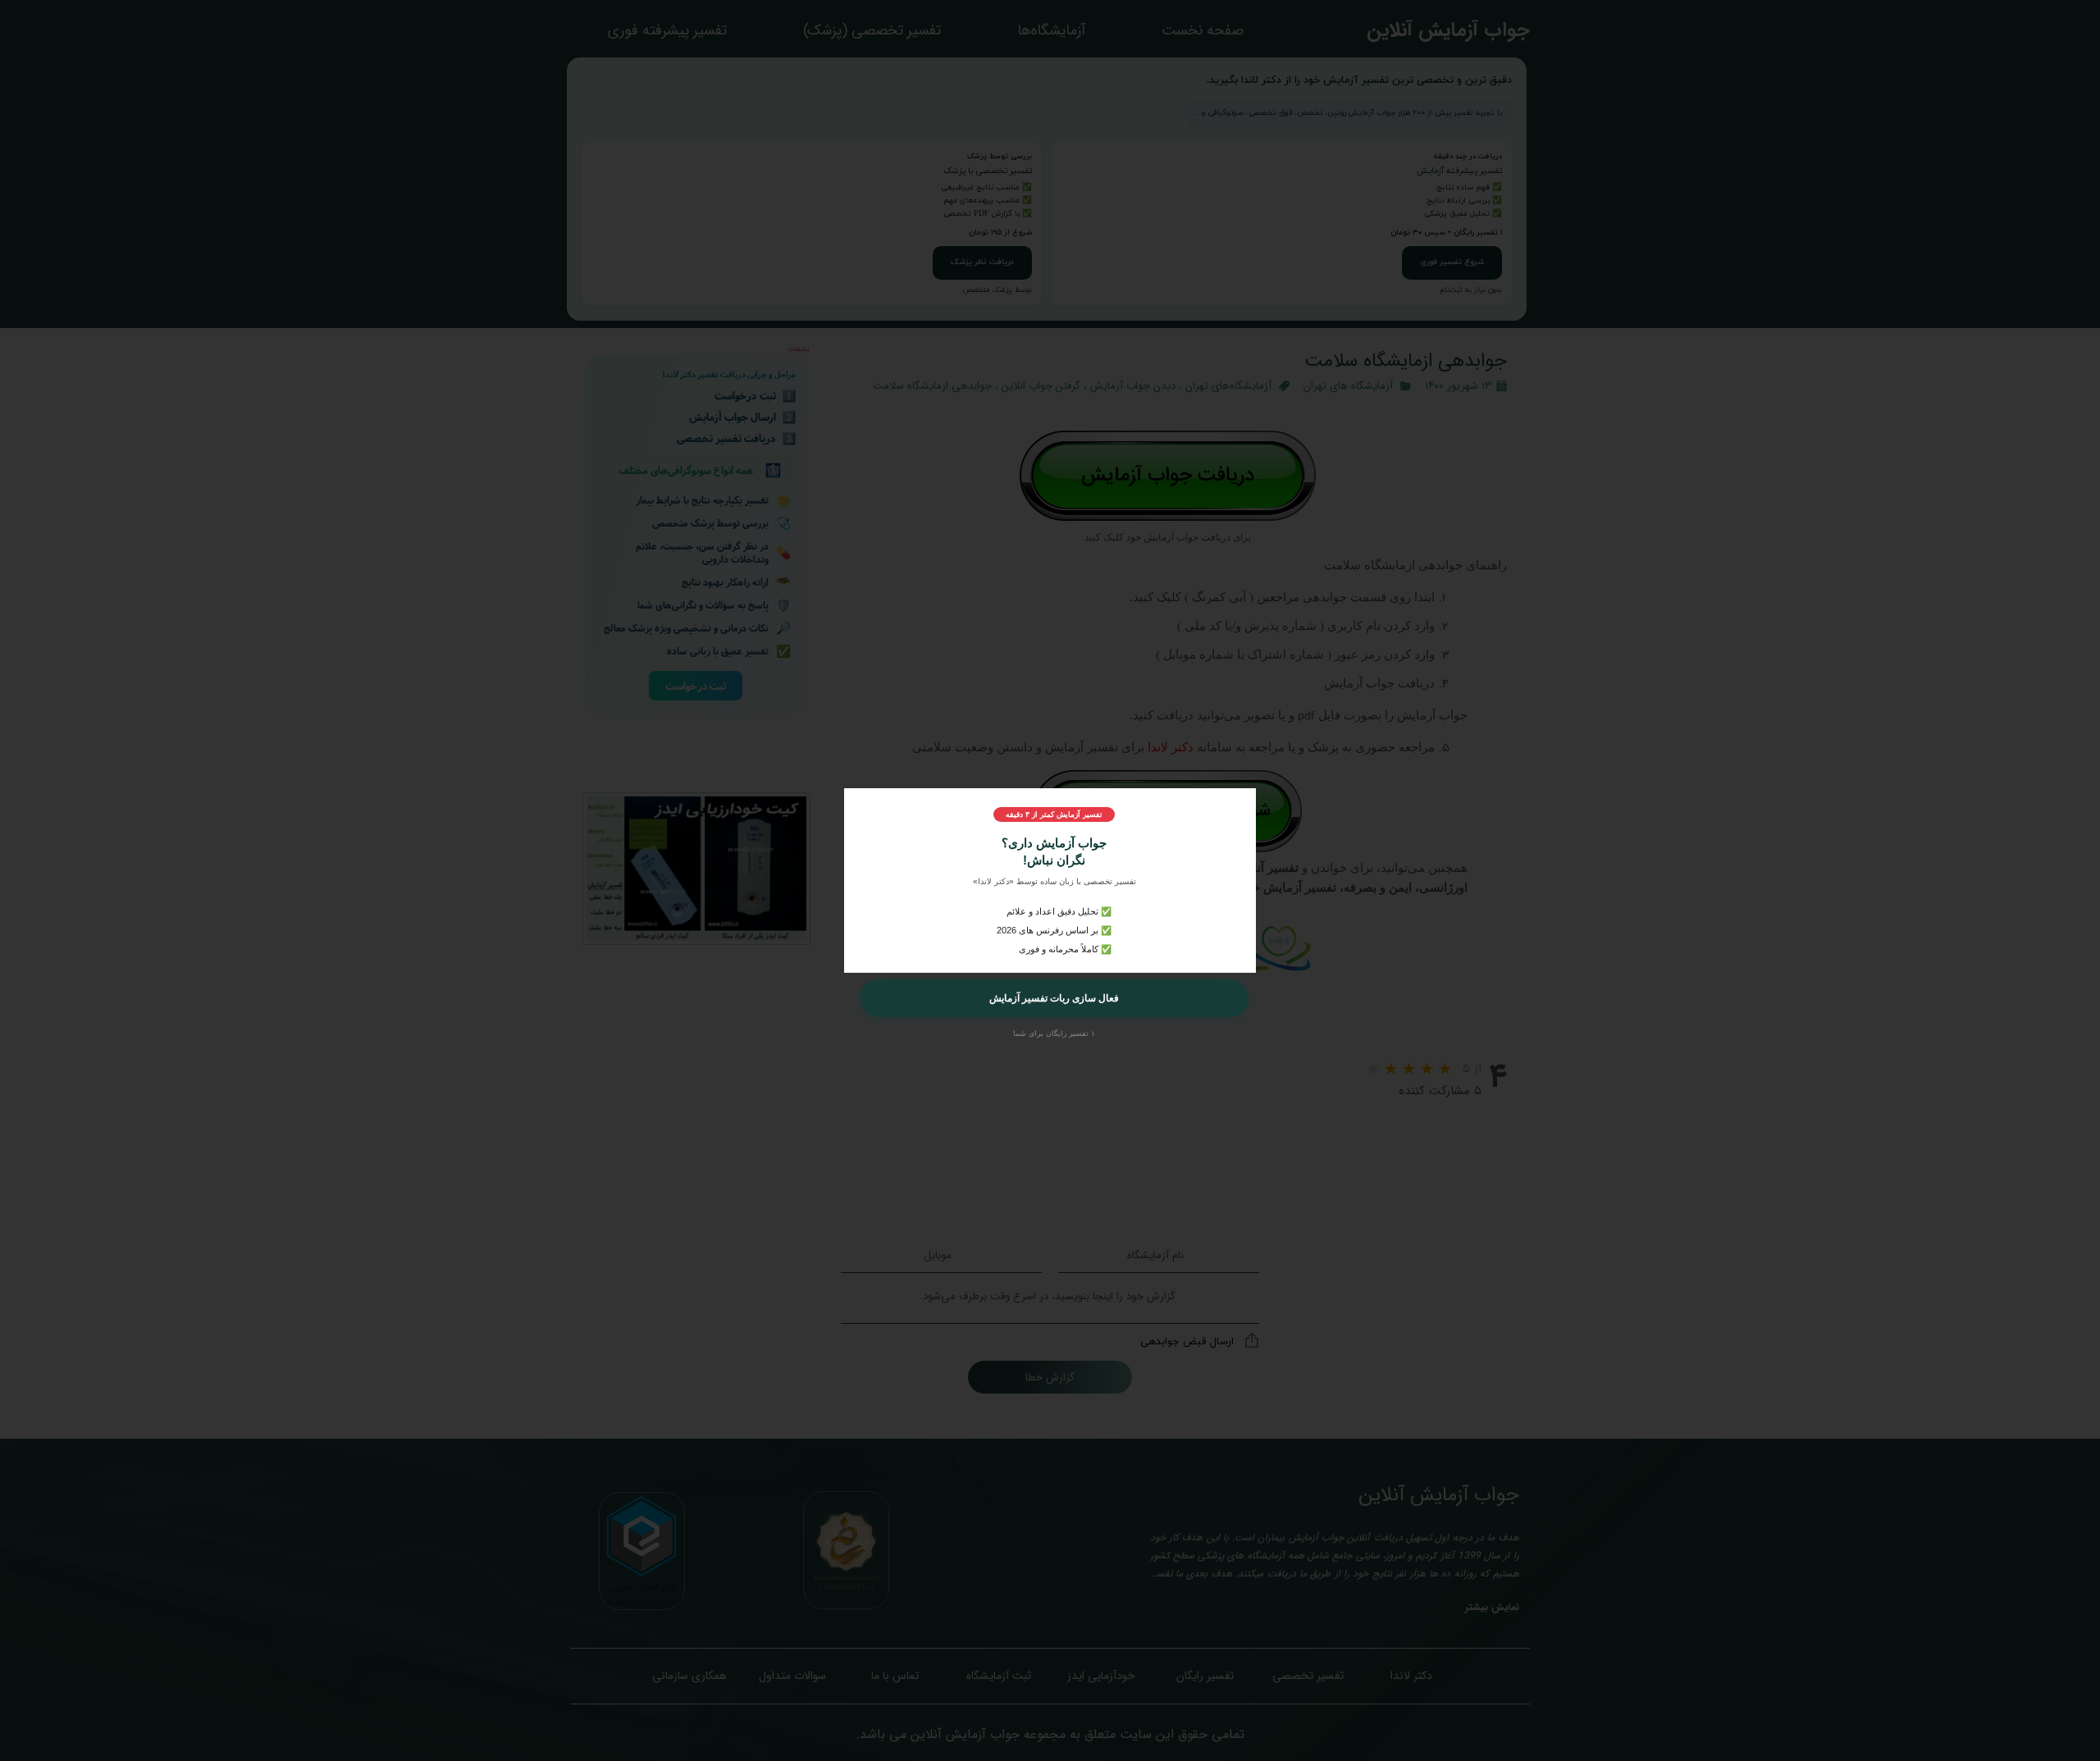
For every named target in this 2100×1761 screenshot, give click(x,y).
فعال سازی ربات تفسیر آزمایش (1054, 998)
